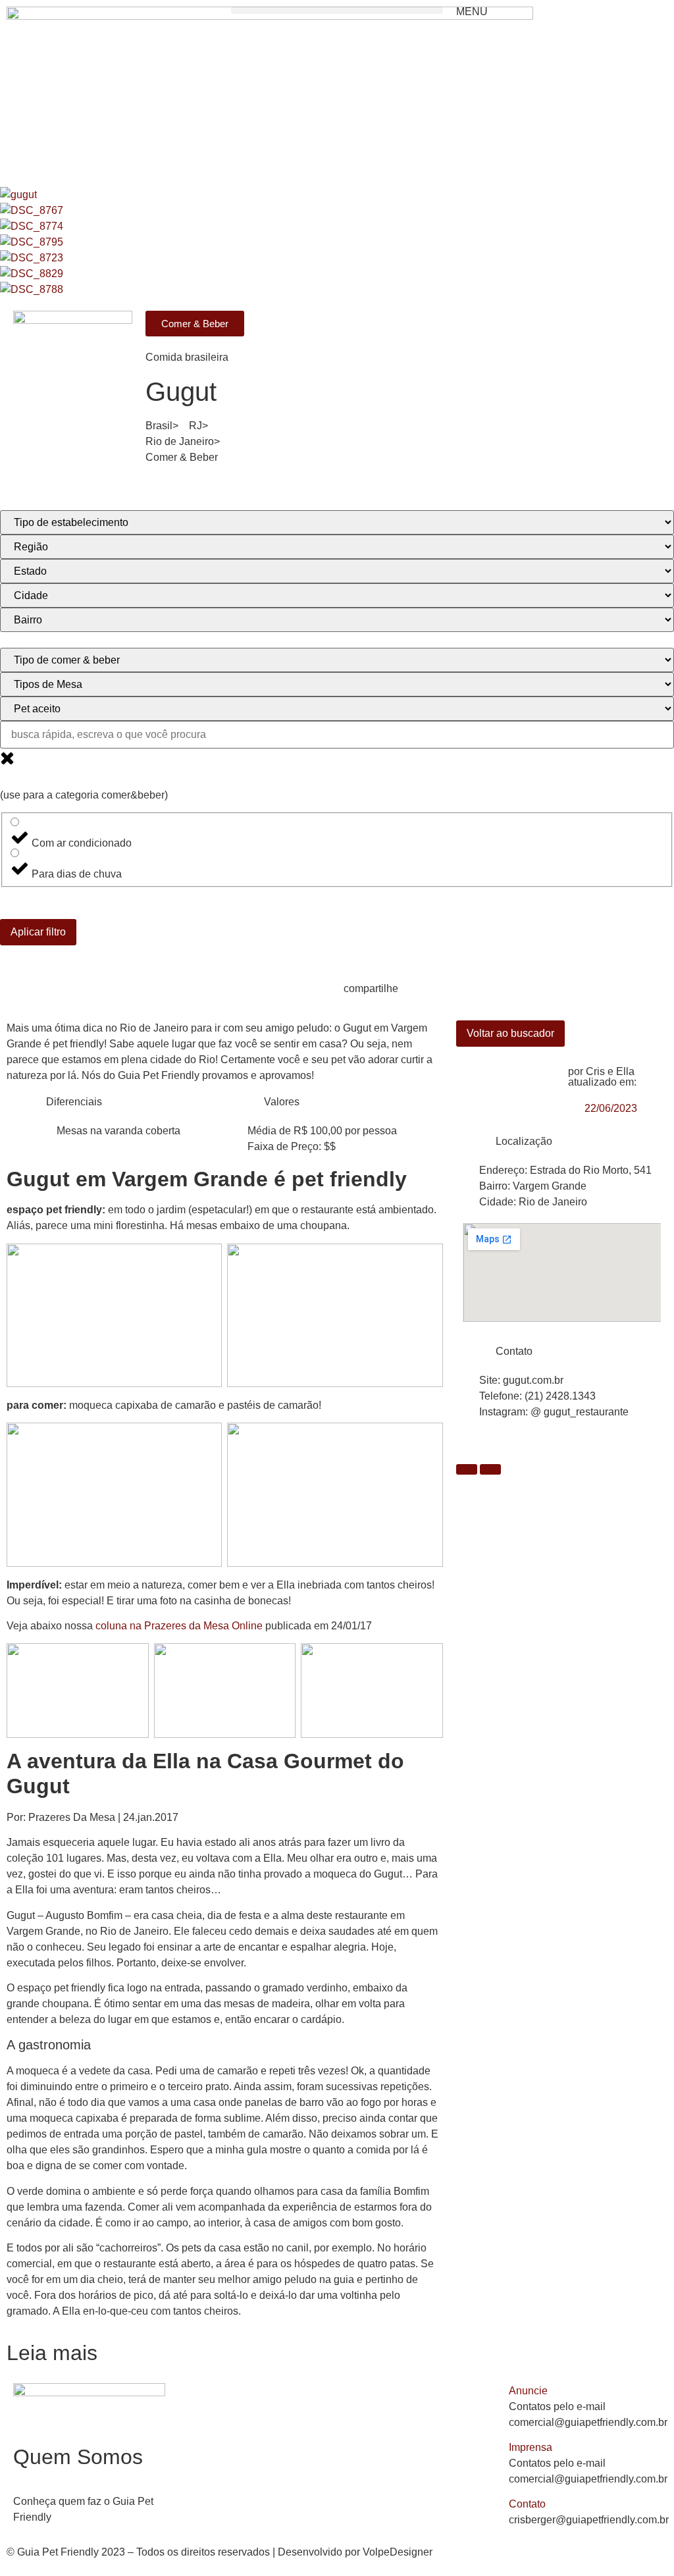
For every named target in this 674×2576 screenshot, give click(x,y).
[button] (337, 10)
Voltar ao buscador (510, 1033)
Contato (527, 2504)
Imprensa (531, 2447)
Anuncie (528, 2391)
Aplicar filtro (38, 932)
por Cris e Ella (601, 1071)
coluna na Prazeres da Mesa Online (179, 1626)
